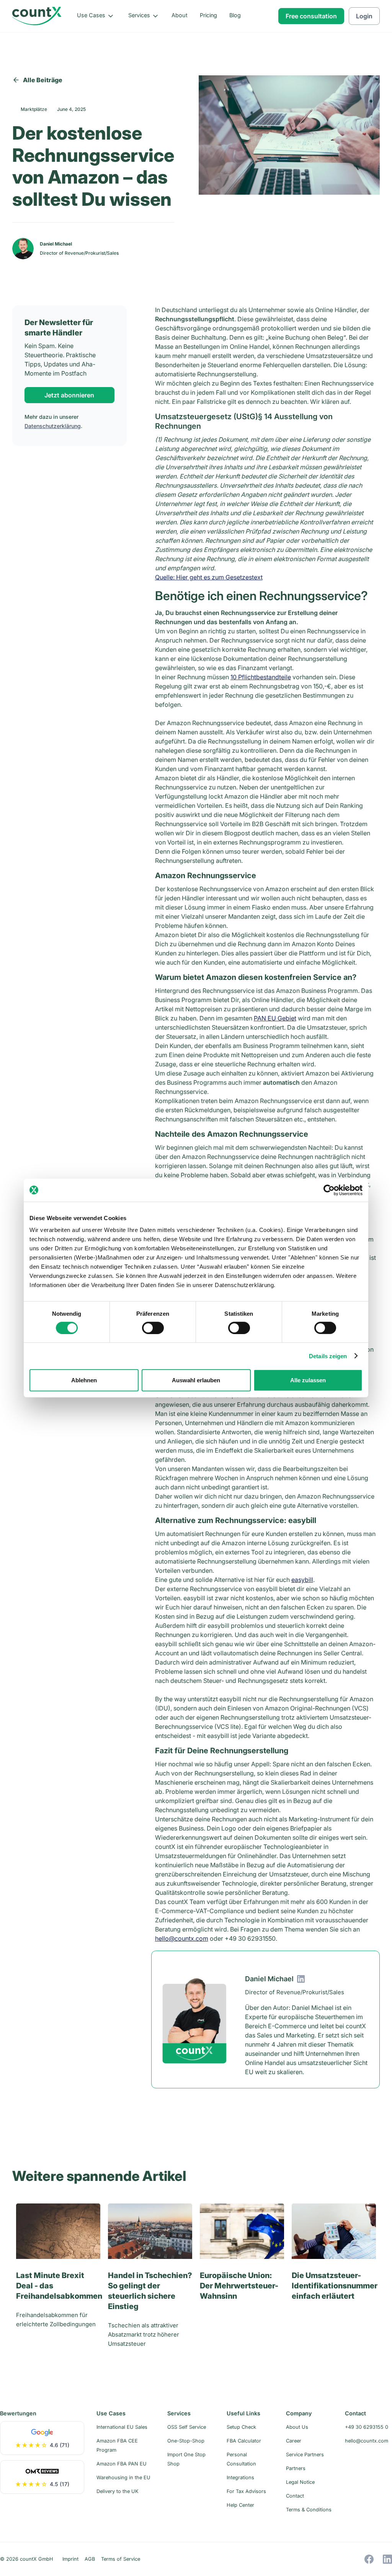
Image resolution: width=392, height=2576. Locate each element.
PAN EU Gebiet (275, 1018)
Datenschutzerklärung (53, 426)
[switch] (153, 1328)
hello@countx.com (182, 1938)
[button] (96, 16)
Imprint (70, 2559)
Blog (235, 15)
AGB (90, 2559)
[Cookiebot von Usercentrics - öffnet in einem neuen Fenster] (329, 1190)
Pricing (208, 15)
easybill (302, 1580)
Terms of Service (121, 2559)
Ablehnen (84, 1380)
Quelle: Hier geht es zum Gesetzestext (209, 577)
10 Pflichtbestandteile (261, 677)
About (180, 15)
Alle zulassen (308, 1380)
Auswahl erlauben (196, 1380)
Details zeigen (328, 1356)
